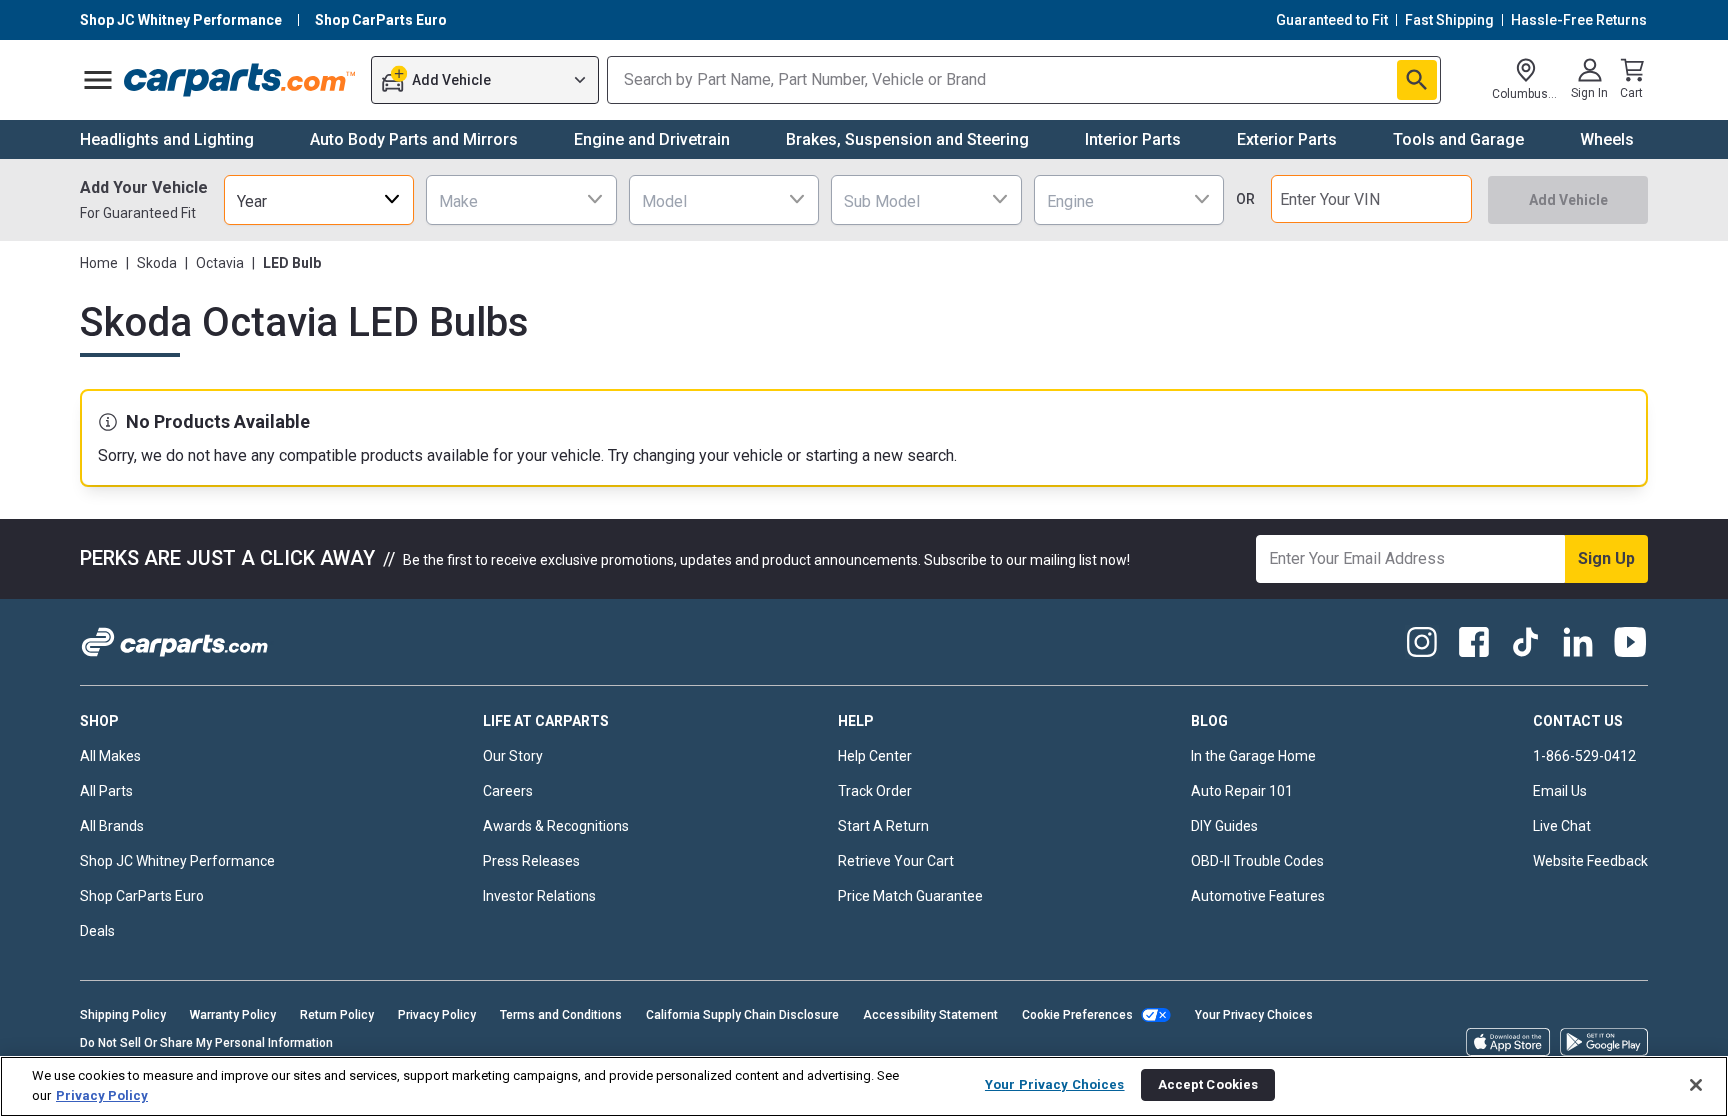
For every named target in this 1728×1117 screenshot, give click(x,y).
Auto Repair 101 (1242, 791)
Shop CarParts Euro (142, 896)
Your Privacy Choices (1254, 1015)
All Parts (106, 791)
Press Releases (531, 861)
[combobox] (319, 199)
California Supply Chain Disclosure (742, 1015)
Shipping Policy (123, 1015)
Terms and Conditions (561, 1015)
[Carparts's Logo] (240, 80)
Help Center (875, 756)
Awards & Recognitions (556, 826)
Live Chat (1562, 826)
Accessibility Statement (930, 1015)
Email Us (1560, 791)
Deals (97, 931)
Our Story (513, 756)
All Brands (112, 826)
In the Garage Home (1253, 756)
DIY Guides (1224, 826)
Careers (508, 791)
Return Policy (337, 1015)
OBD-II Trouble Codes (1257, 861)
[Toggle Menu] (98, 80)
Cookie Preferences (1077, 1015)
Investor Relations (539, 896)
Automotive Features (1258, 896)
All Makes (110, 756)
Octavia (220, 263)
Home (99, 263)
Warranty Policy (233, 1015)
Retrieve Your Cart (896, 861)
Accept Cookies (1208, 1084)
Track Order (875, 791)
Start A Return (883, 826)
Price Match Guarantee (910, 896)
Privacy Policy (437, 1015)
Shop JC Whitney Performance (177, 861)
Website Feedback (1590, 861)
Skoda (157, 263)
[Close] (1696, 1085)
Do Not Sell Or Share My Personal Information (206, 1043)
